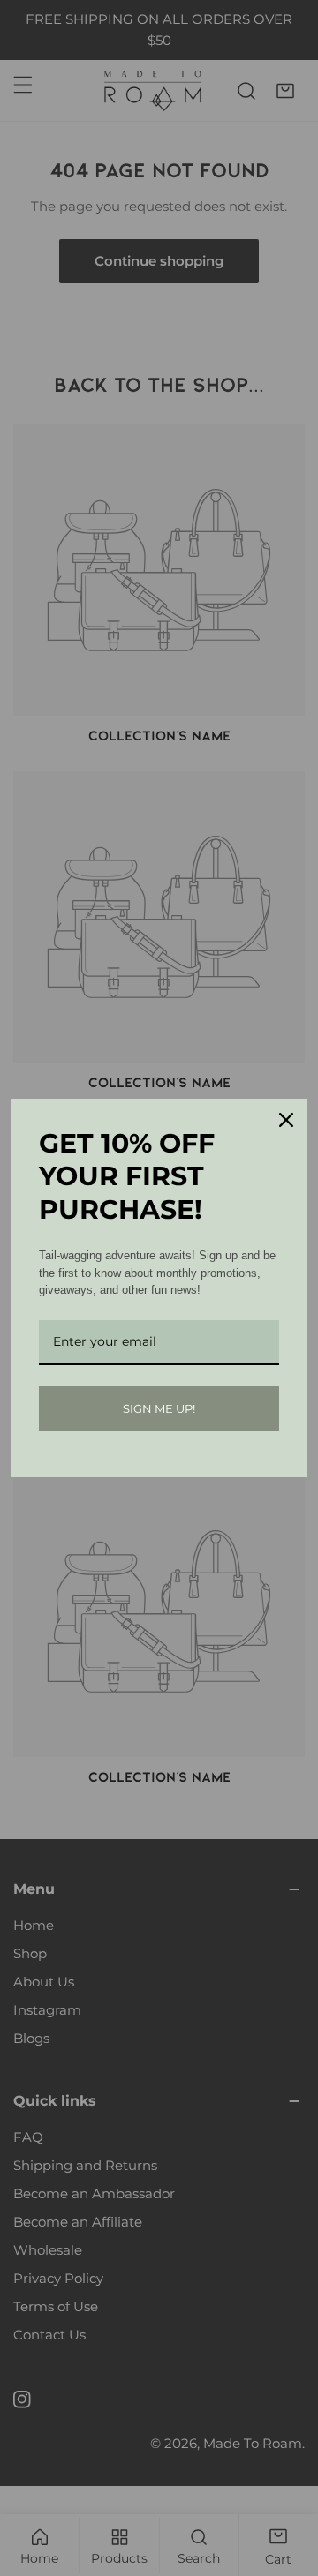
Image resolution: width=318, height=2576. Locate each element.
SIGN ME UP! (159, 1408)
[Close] (286, 1120)
